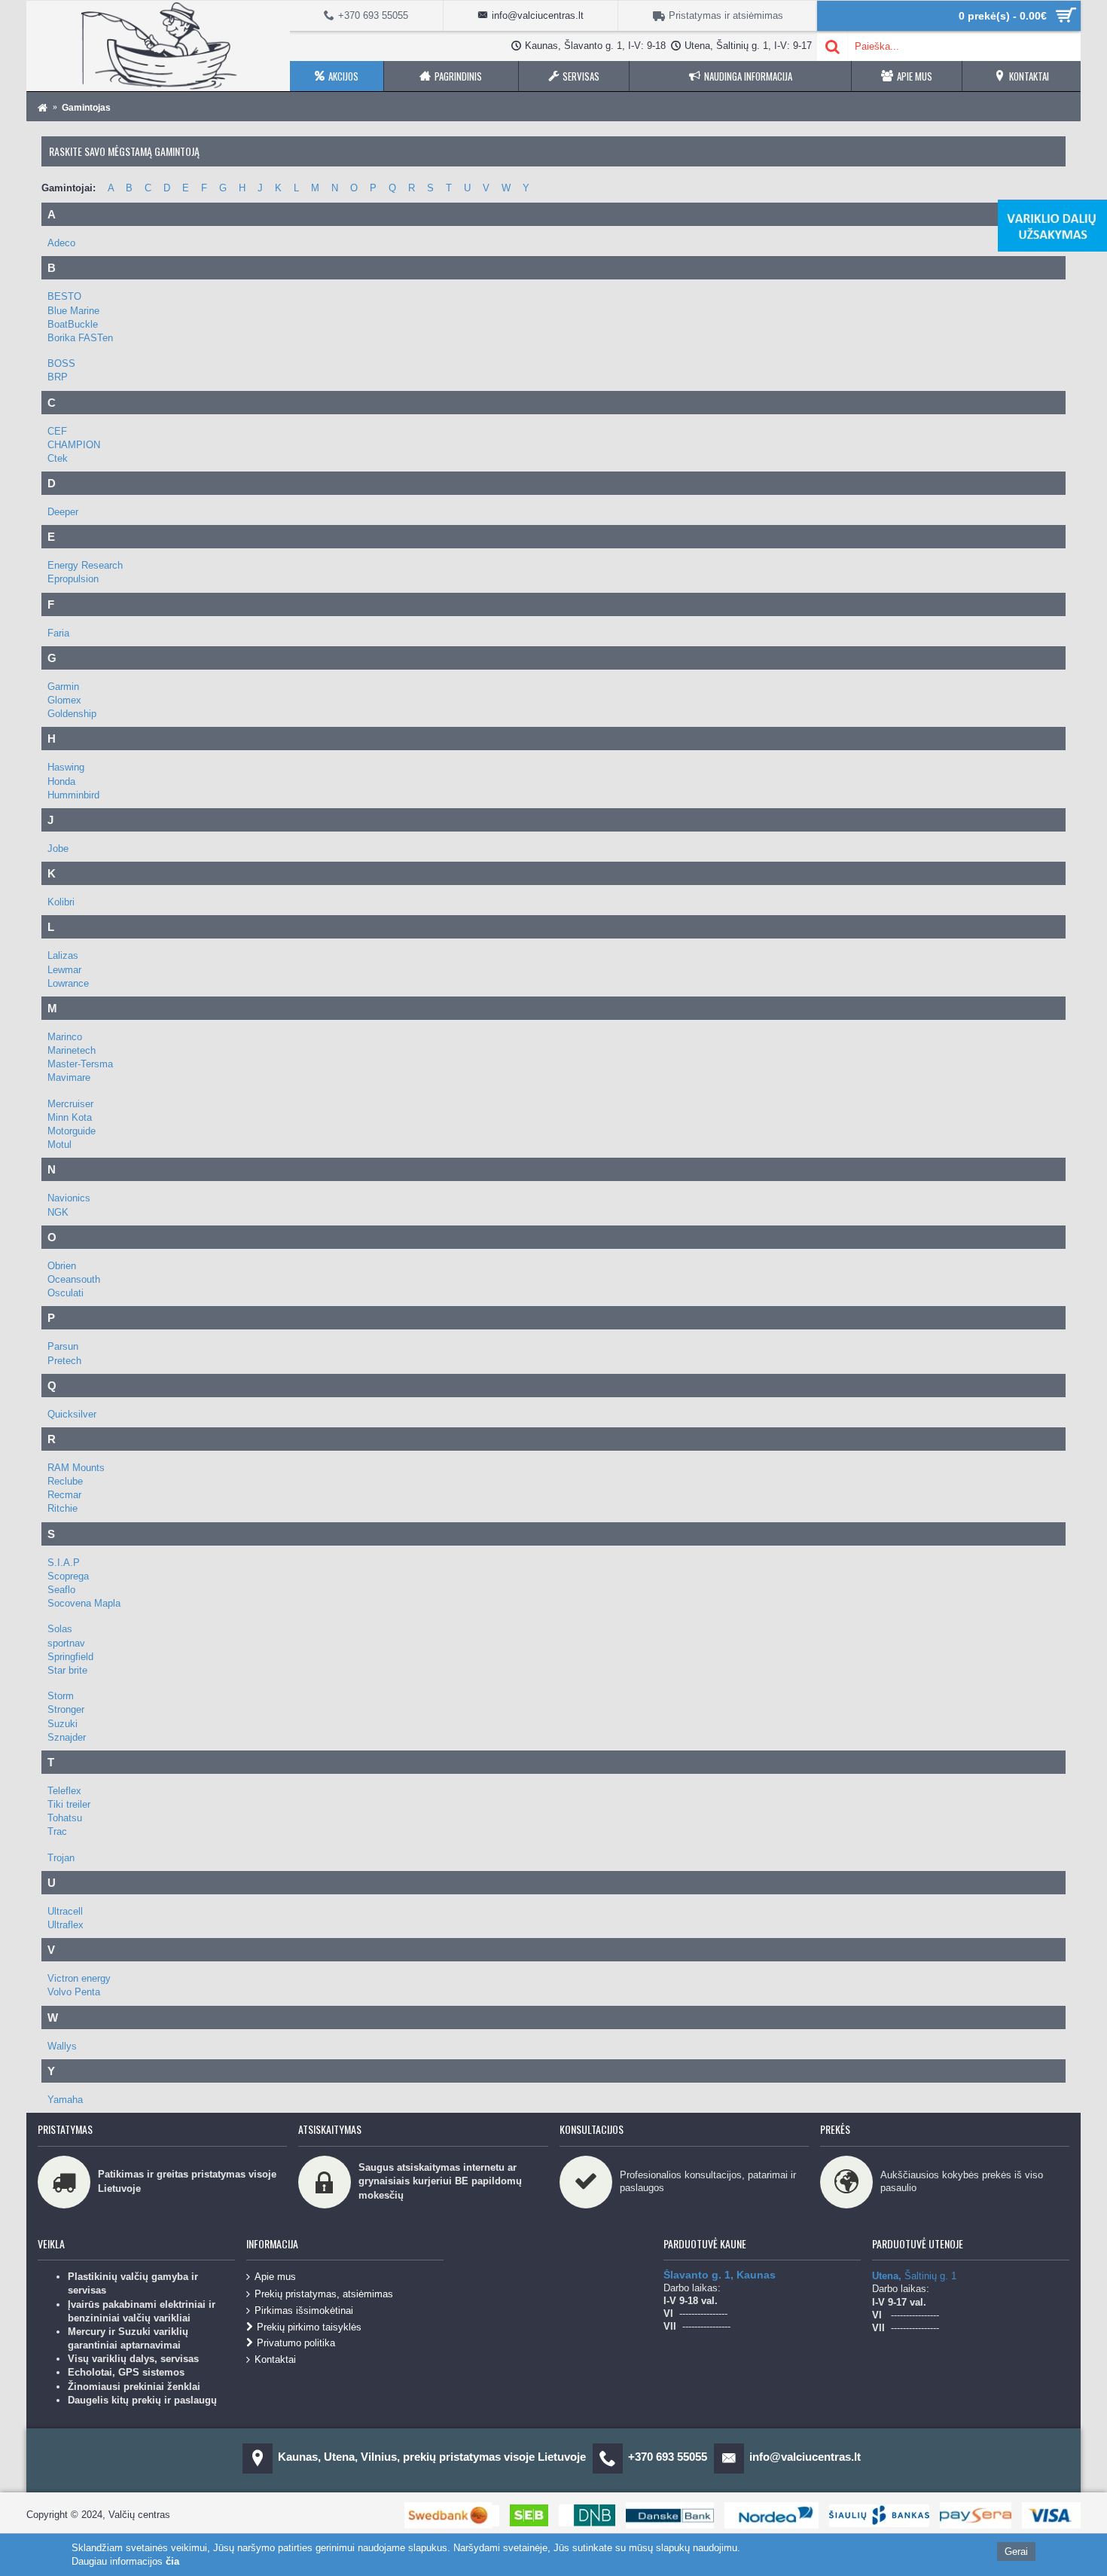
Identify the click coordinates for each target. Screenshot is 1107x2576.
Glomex (64, 700)
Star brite (67, 1670)
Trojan (61, 1858)
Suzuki (63, 1724)
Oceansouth (74, 1279)
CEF (57, 431)
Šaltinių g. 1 (914, 2276)
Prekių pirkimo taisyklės (309, 2327)
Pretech (64, 1361)
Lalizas (63, 955)
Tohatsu (65, 1818)
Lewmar (64, 970)
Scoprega (68, 1576)
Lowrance (68, 983)
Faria (58, 633)
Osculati (66, 1293)
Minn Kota (70, 1117)
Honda (61, 781)
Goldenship (72, 714)
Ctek (58, 458)
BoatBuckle (73, 324)
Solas (60, 1629)
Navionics (69, 1198)
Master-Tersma (80, 1064)
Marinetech (72, 1050)
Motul (59, 1145)
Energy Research (85, 565)
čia (172, 2561)
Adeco (61, 243)
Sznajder (67, 1737)
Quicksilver (72, 1414)
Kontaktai (275, 2359)
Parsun (63, 1346)
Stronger (66, 1709)
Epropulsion (73, 579)
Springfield (70, 1657)
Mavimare (69, 1077)
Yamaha (65, 2100)
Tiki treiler (69, 1804)
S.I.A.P (64, 1563)
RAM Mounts (76, 1468)
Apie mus (275, 2277)
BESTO (64, 296)
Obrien (62, 1266)
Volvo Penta (74, 1992)
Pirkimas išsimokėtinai (304, 2310)
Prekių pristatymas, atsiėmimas (324, 2293)
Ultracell (65, 1911)
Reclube (65, 1481)
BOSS (61, 363)
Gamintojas (86, 108)
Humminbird (73, 795)
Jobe (58, 848)
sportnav (66, 1643)
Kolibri (61, 902)
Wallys (62, 2046)
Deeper (63, 512)
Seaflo (61, 1590)
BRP (58, 377)
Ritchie (63, 1508)
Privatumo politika (296, 2343)
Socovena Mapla (84, 1603)
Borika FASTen (80, 338)
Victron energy (79, 1978)
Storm (61, 1696)
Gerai (1016, 2552)
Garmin (63, 687)
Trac (57, 1831)
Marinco (65, 1037)
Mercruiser (70, 1104)
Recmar (64, 1495)
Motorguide (72, 1131)
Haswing (66, 767)
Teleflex (64, 1791)
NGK (58, 1212)
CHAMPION (74, 445)
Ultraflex (66, 1925)
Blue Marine (73, 311)
